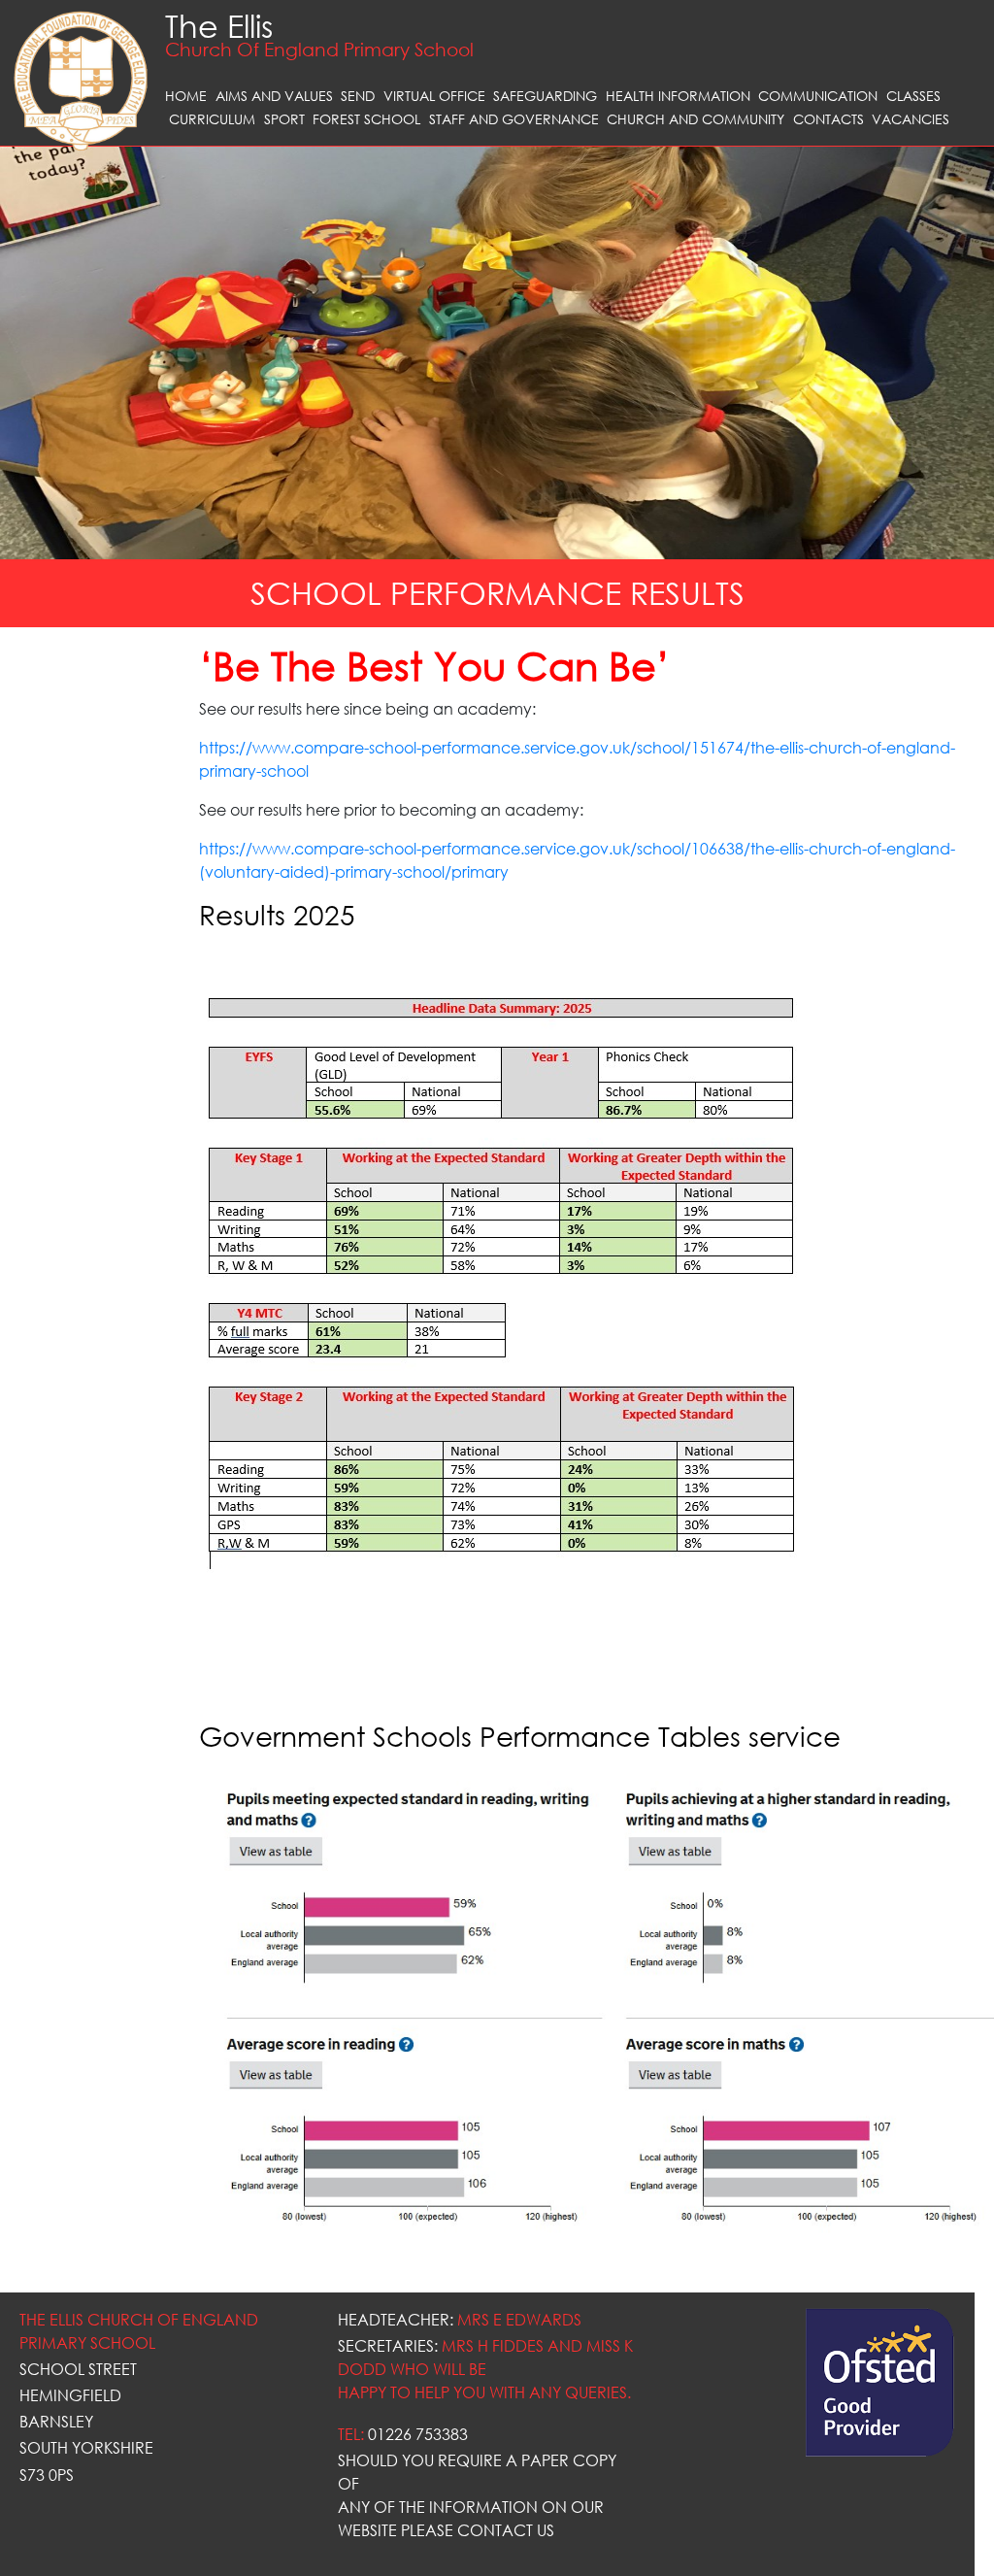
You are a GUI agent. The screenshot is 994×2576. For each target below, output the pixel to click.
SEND (358, 96)
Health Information (678, 96)
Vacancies (911, 119)
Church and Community (696, 119)
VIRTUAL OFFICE (434, 96)
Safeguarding (545, 96)
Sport (284, 119)
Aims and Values (274, 96)
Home (186, 96)
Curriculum (212, 119)
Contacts (828, 119)
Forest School (366, 119)
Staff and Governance (514, 119)
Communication (818, 96)
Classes (913, 96)
